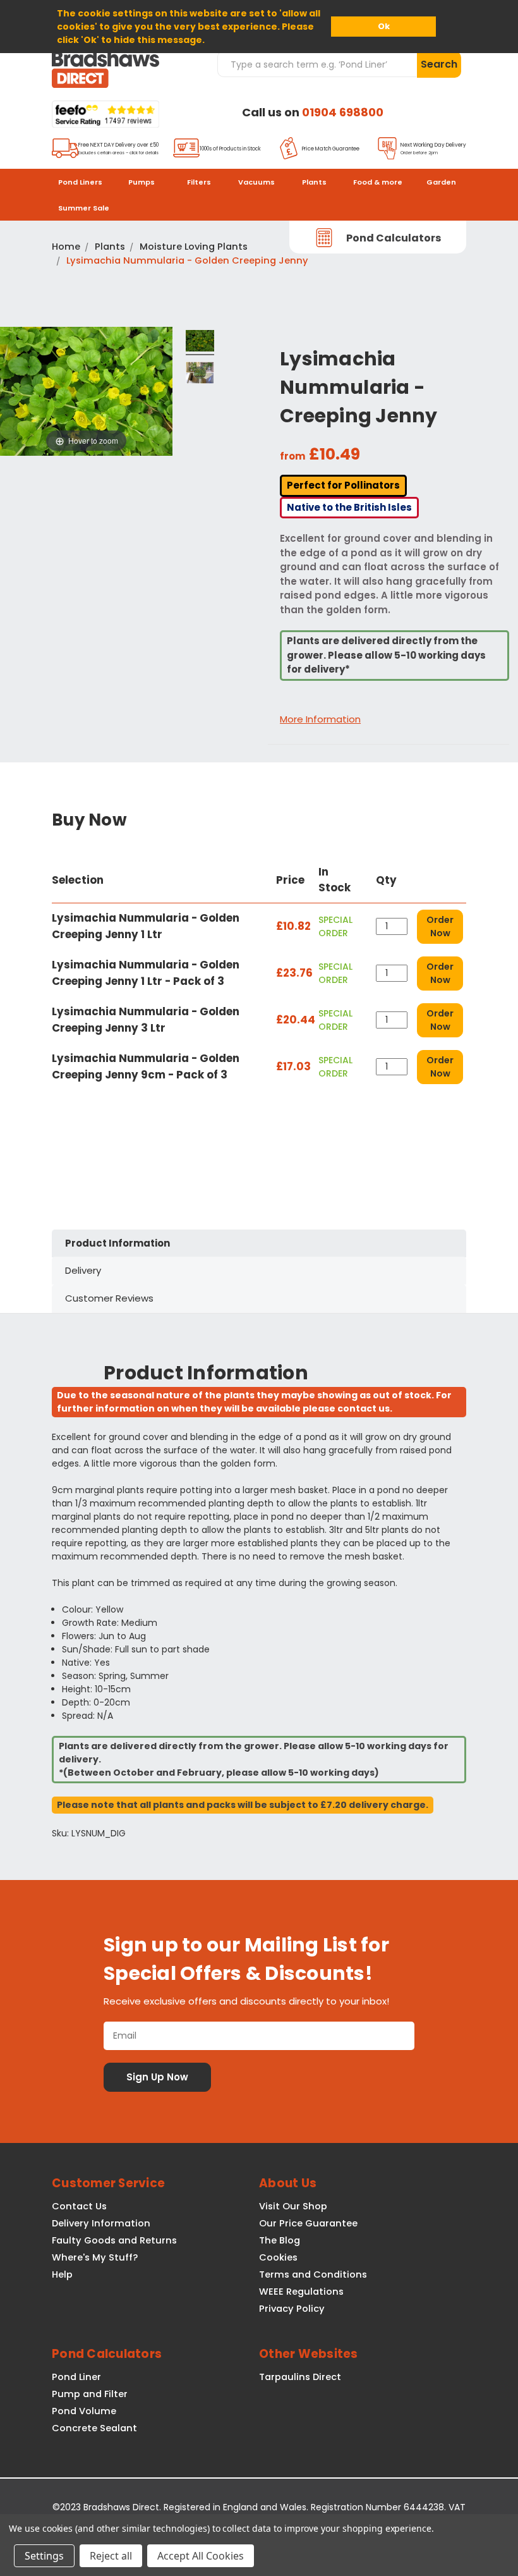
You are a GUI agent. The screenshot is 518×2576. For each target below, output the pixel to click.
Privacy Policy (292, 2309)
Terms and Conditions (313, 2274)
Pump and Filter (90, 2394)
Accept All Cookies (201, 2556)
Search (439, 64)
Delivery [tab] (83, 1270)
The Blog (280, 2240)
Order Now (440, 926)
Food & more (378, 182)
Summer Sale (84, 208)
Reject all (111, 2556)
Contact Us (79, 2206)
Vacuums (256, 182)
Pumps (142, 182)
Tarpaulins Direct (300, 2377)
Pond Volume (84, 2411)
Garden (441, 182)
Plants (314, 182)
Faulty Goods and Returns (114, 2240)
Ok (384, 26)
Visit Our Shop (293, 2206)
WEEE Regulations (301, 2292)
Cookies (278, 2257)
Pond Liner (76, 2377)
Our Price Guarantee (308, 2223)
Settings (44, 2556)
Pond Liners (80, 182)
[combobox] (317, 64)
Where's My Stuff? (95, 2257)
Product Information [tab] (117, 1243)
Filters (199, 182)
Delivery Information (101, 2223)
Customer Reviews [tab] (109, 1298)
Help (62, 2274)
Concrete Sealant (94, 2428)
